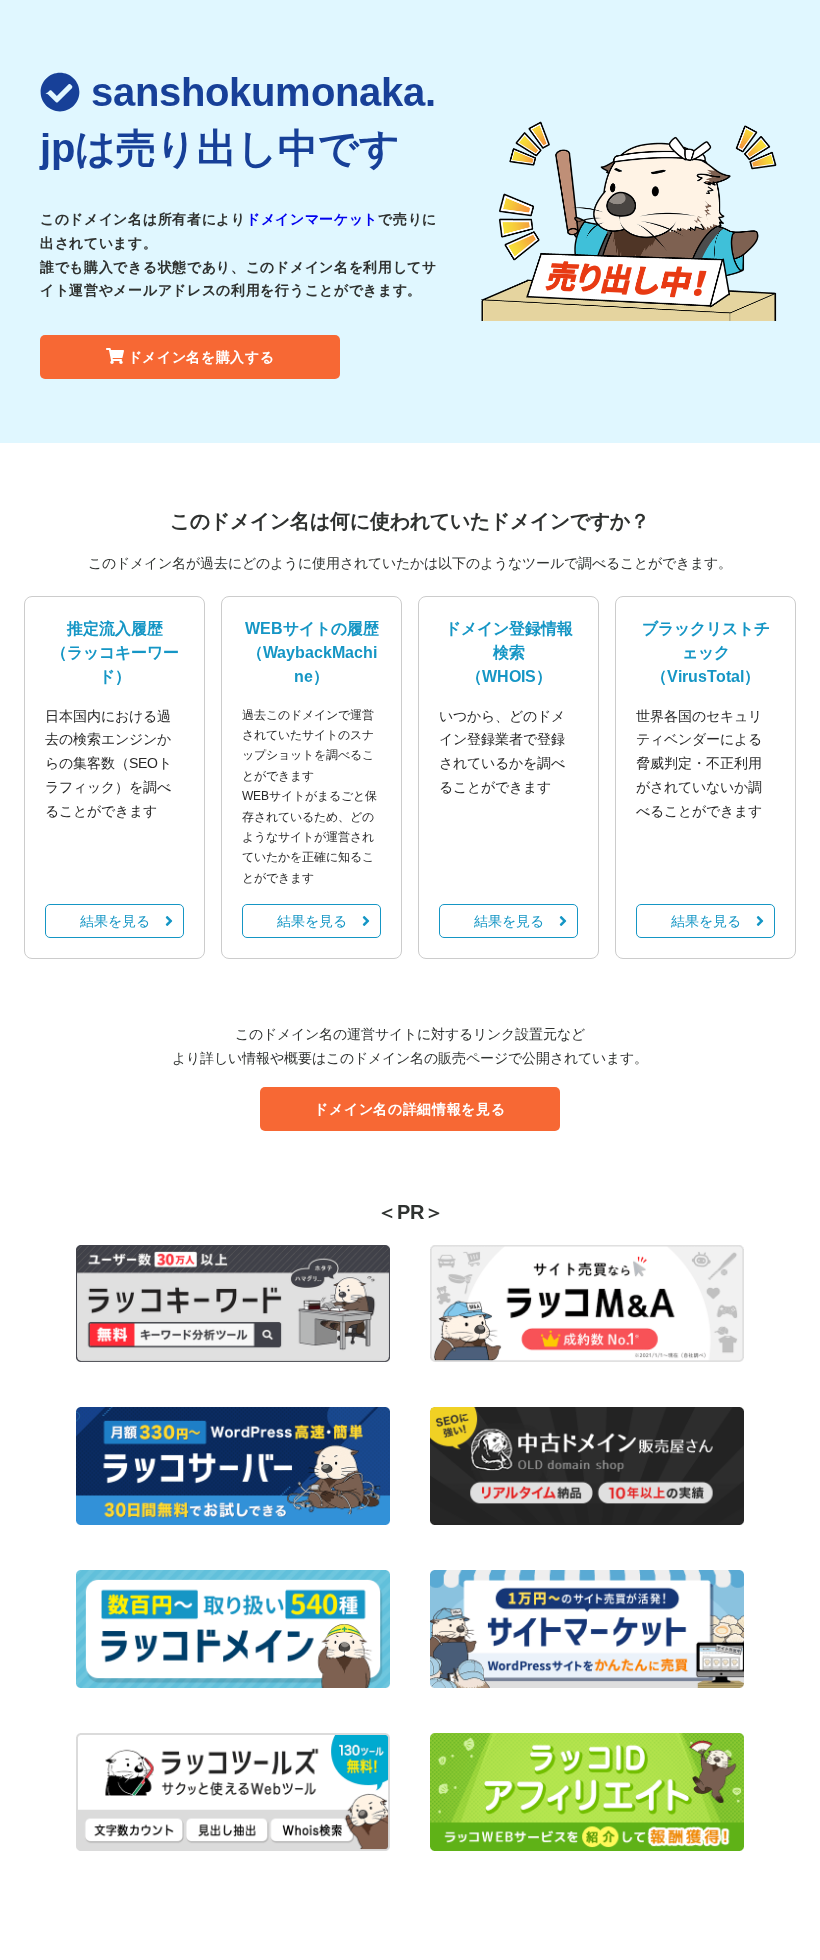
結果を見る (115, 921)
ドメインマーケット (312, 219)
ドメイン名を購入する (201, 357)
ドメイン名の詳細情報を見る (409, 1109)
